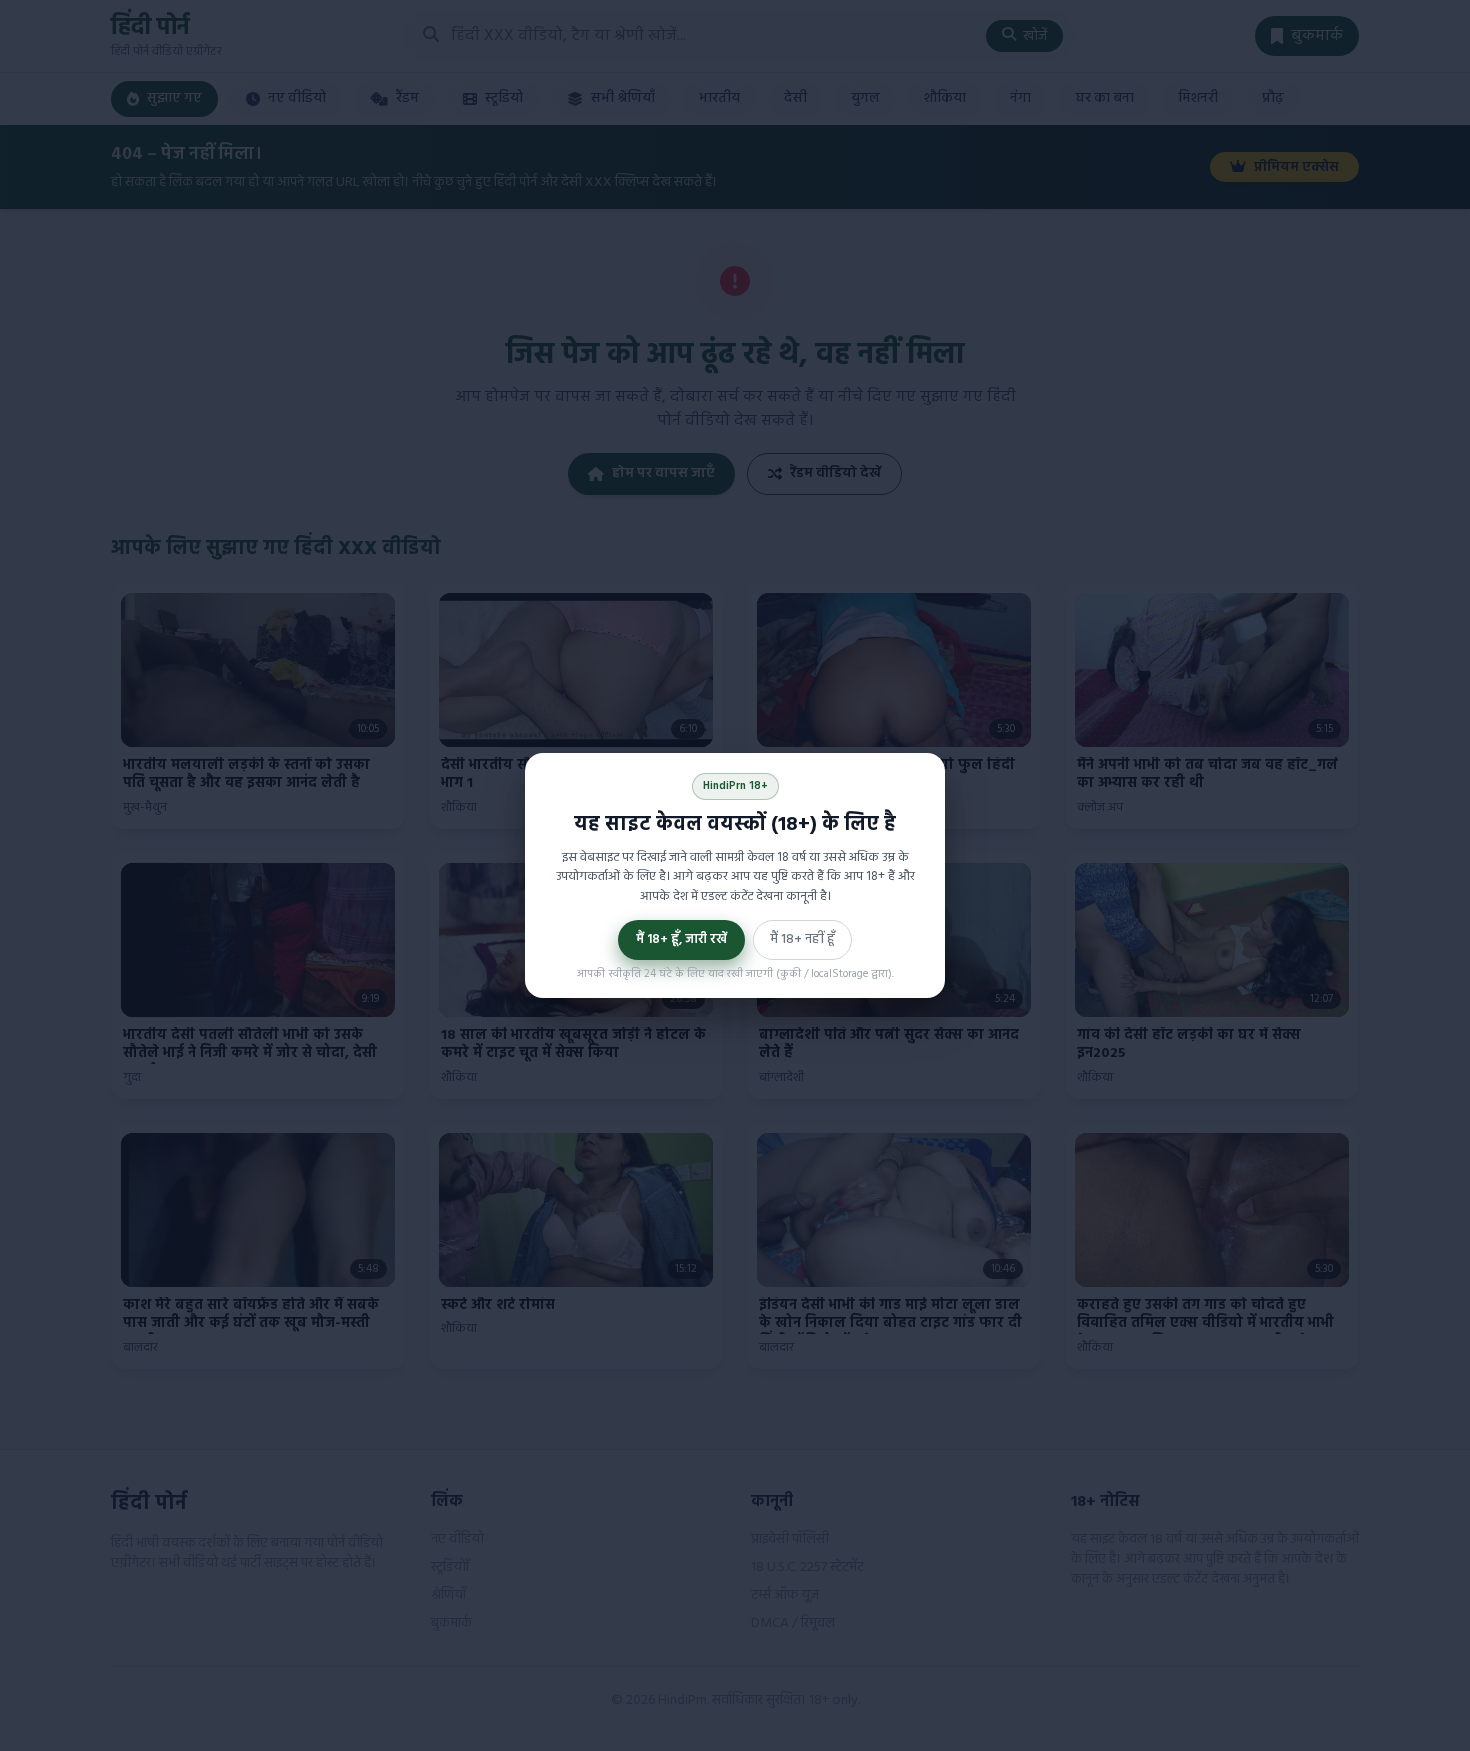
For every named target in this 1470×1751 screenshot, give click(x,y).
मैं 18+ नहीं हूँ (802, 939)
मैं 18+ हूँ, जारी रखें (681, 939)
